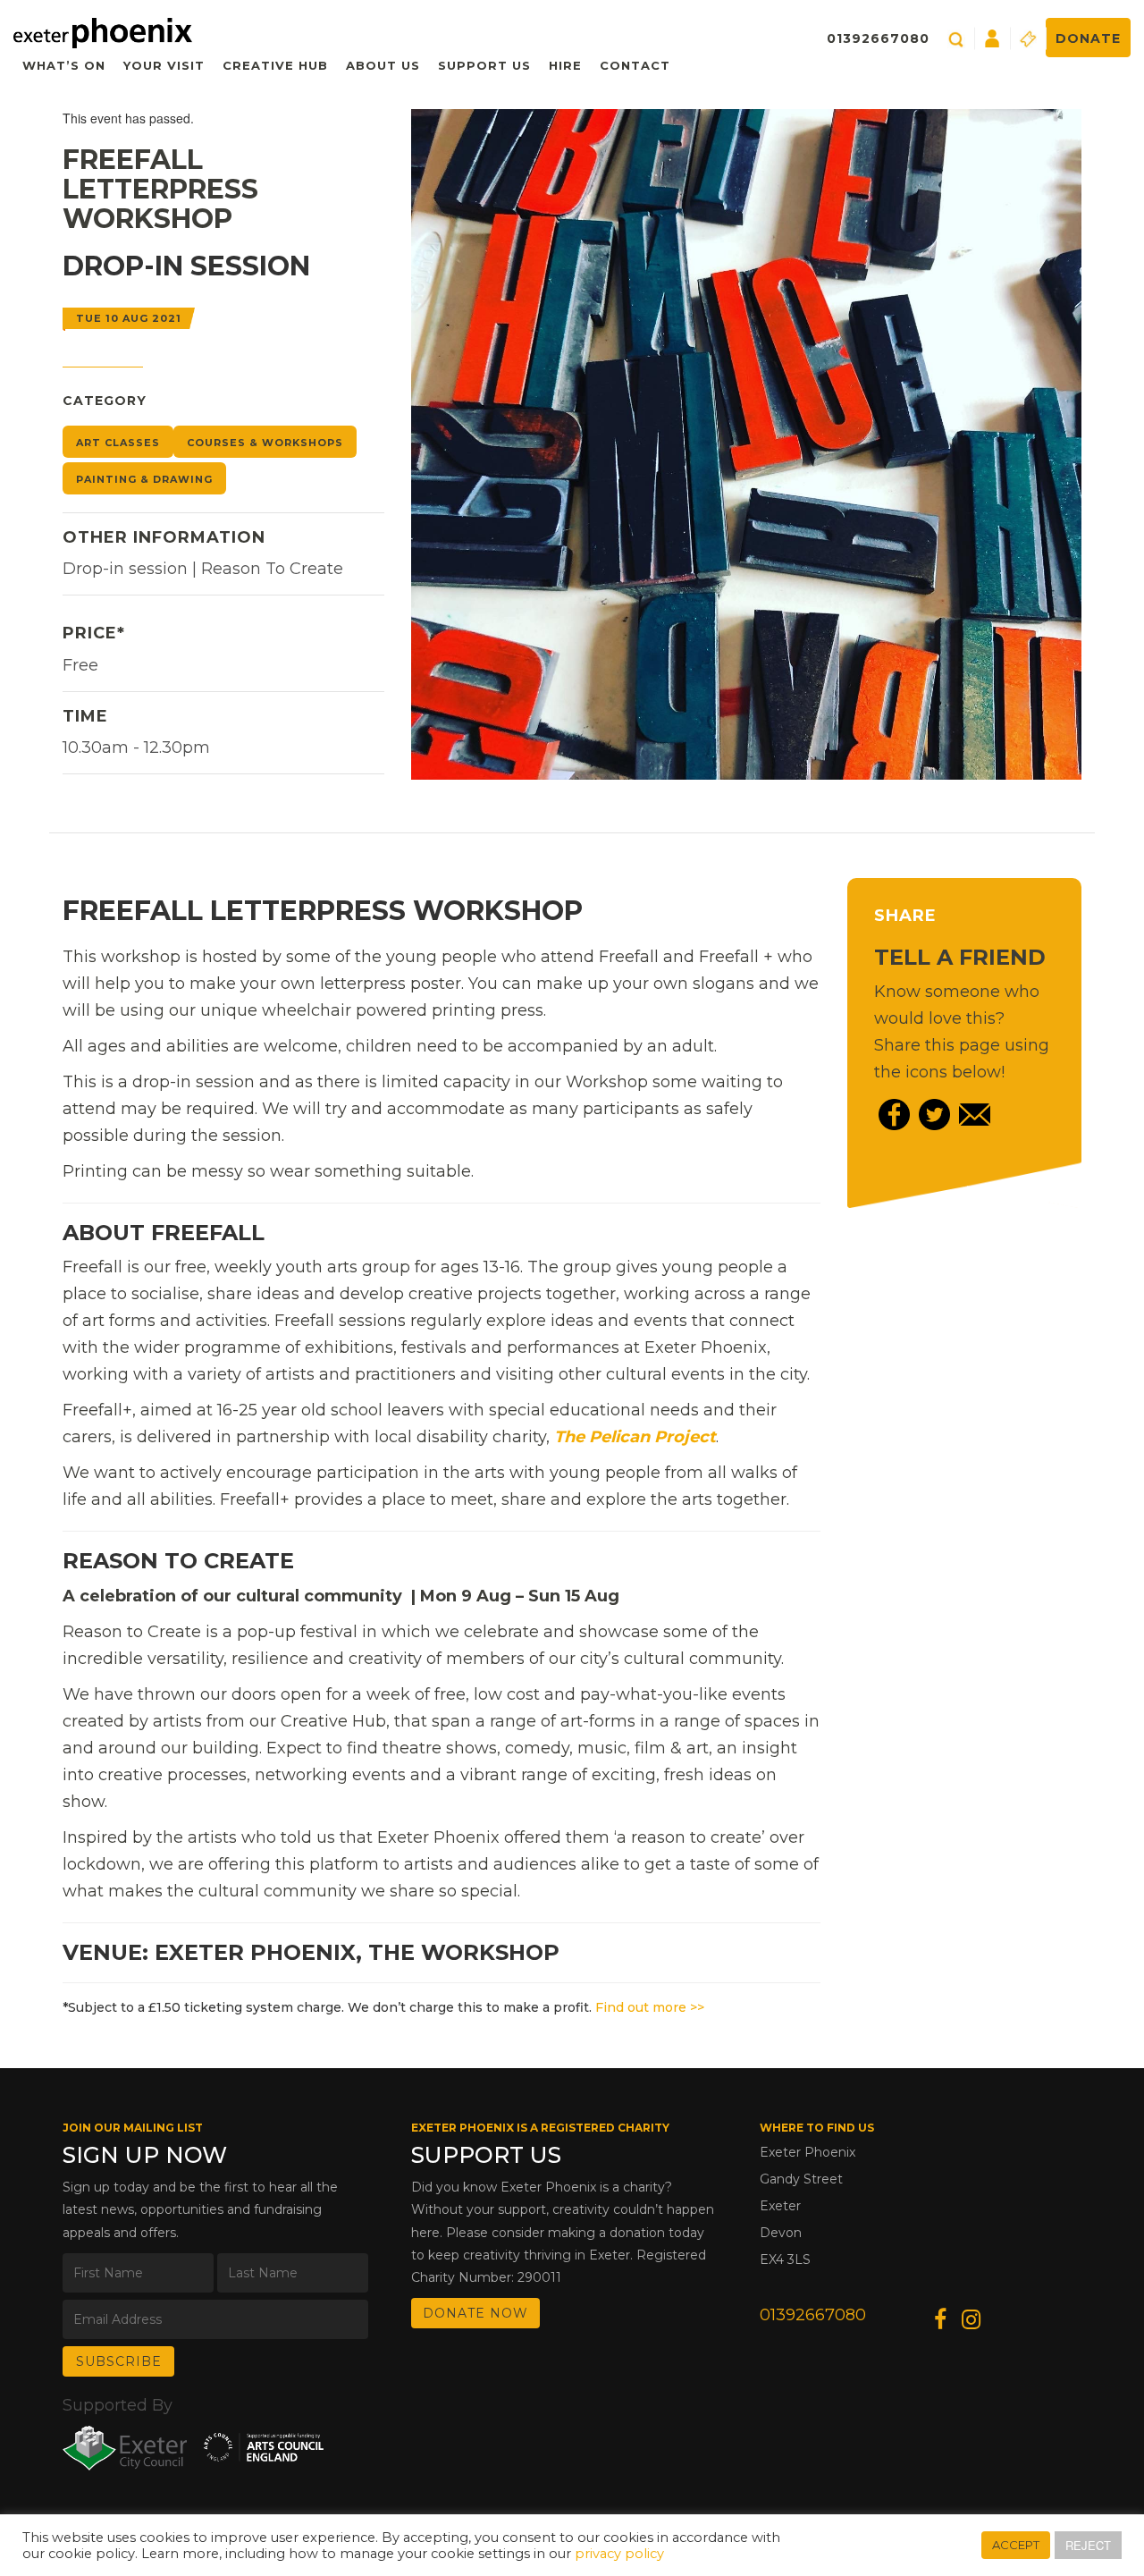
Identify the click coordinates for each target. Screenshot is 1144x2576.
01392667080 (878, 38)
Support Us (484, 65)
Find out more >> (650, 2007)
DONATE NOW (475, 2313)
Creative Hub (275, 65)
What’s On (64, 65)
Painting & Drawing (144, 479)
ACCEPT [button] (1016, 2545)
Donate (1088, 38)
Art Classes (118, 443)
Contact (635, 65)
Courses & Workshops (265, 443)
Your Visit (164, 65)
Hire (565, 65)
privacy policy (619, 2554)
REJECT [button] (1088, 2545)
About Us (383, 65)
